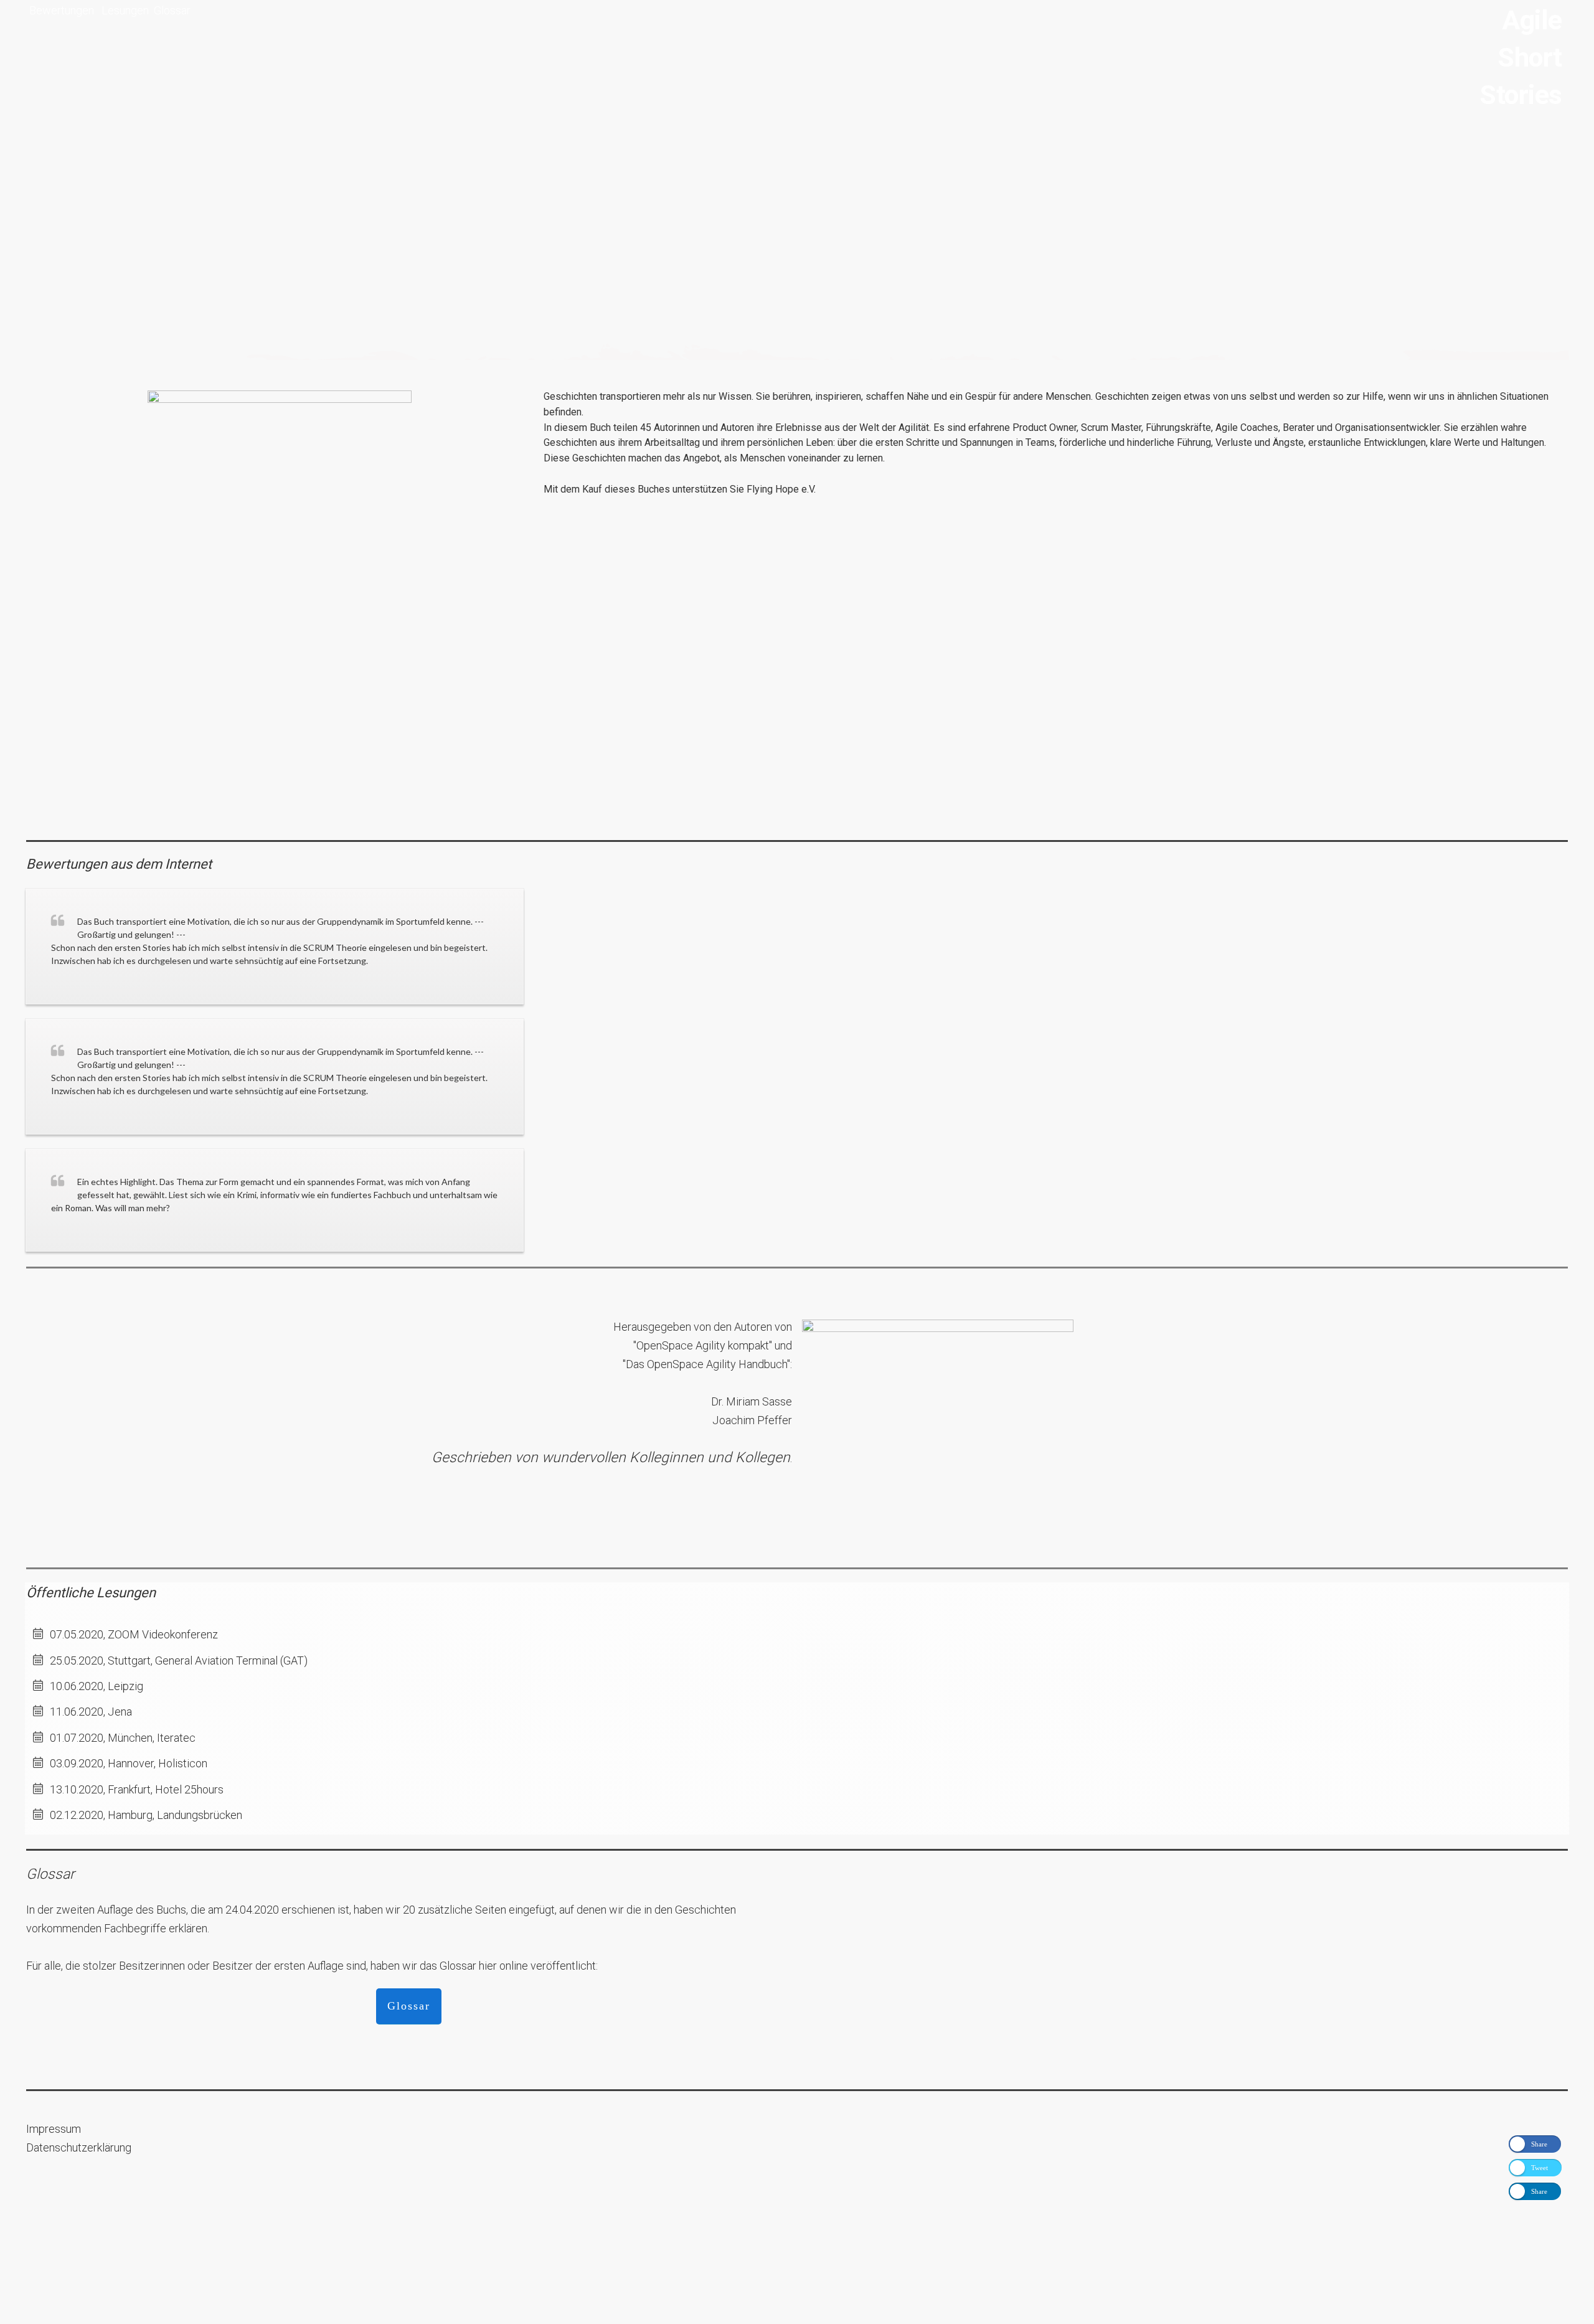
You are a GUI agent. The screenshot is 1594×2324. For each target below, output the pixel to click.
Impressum (54, 2129)
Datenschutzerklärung (79, 2147)
